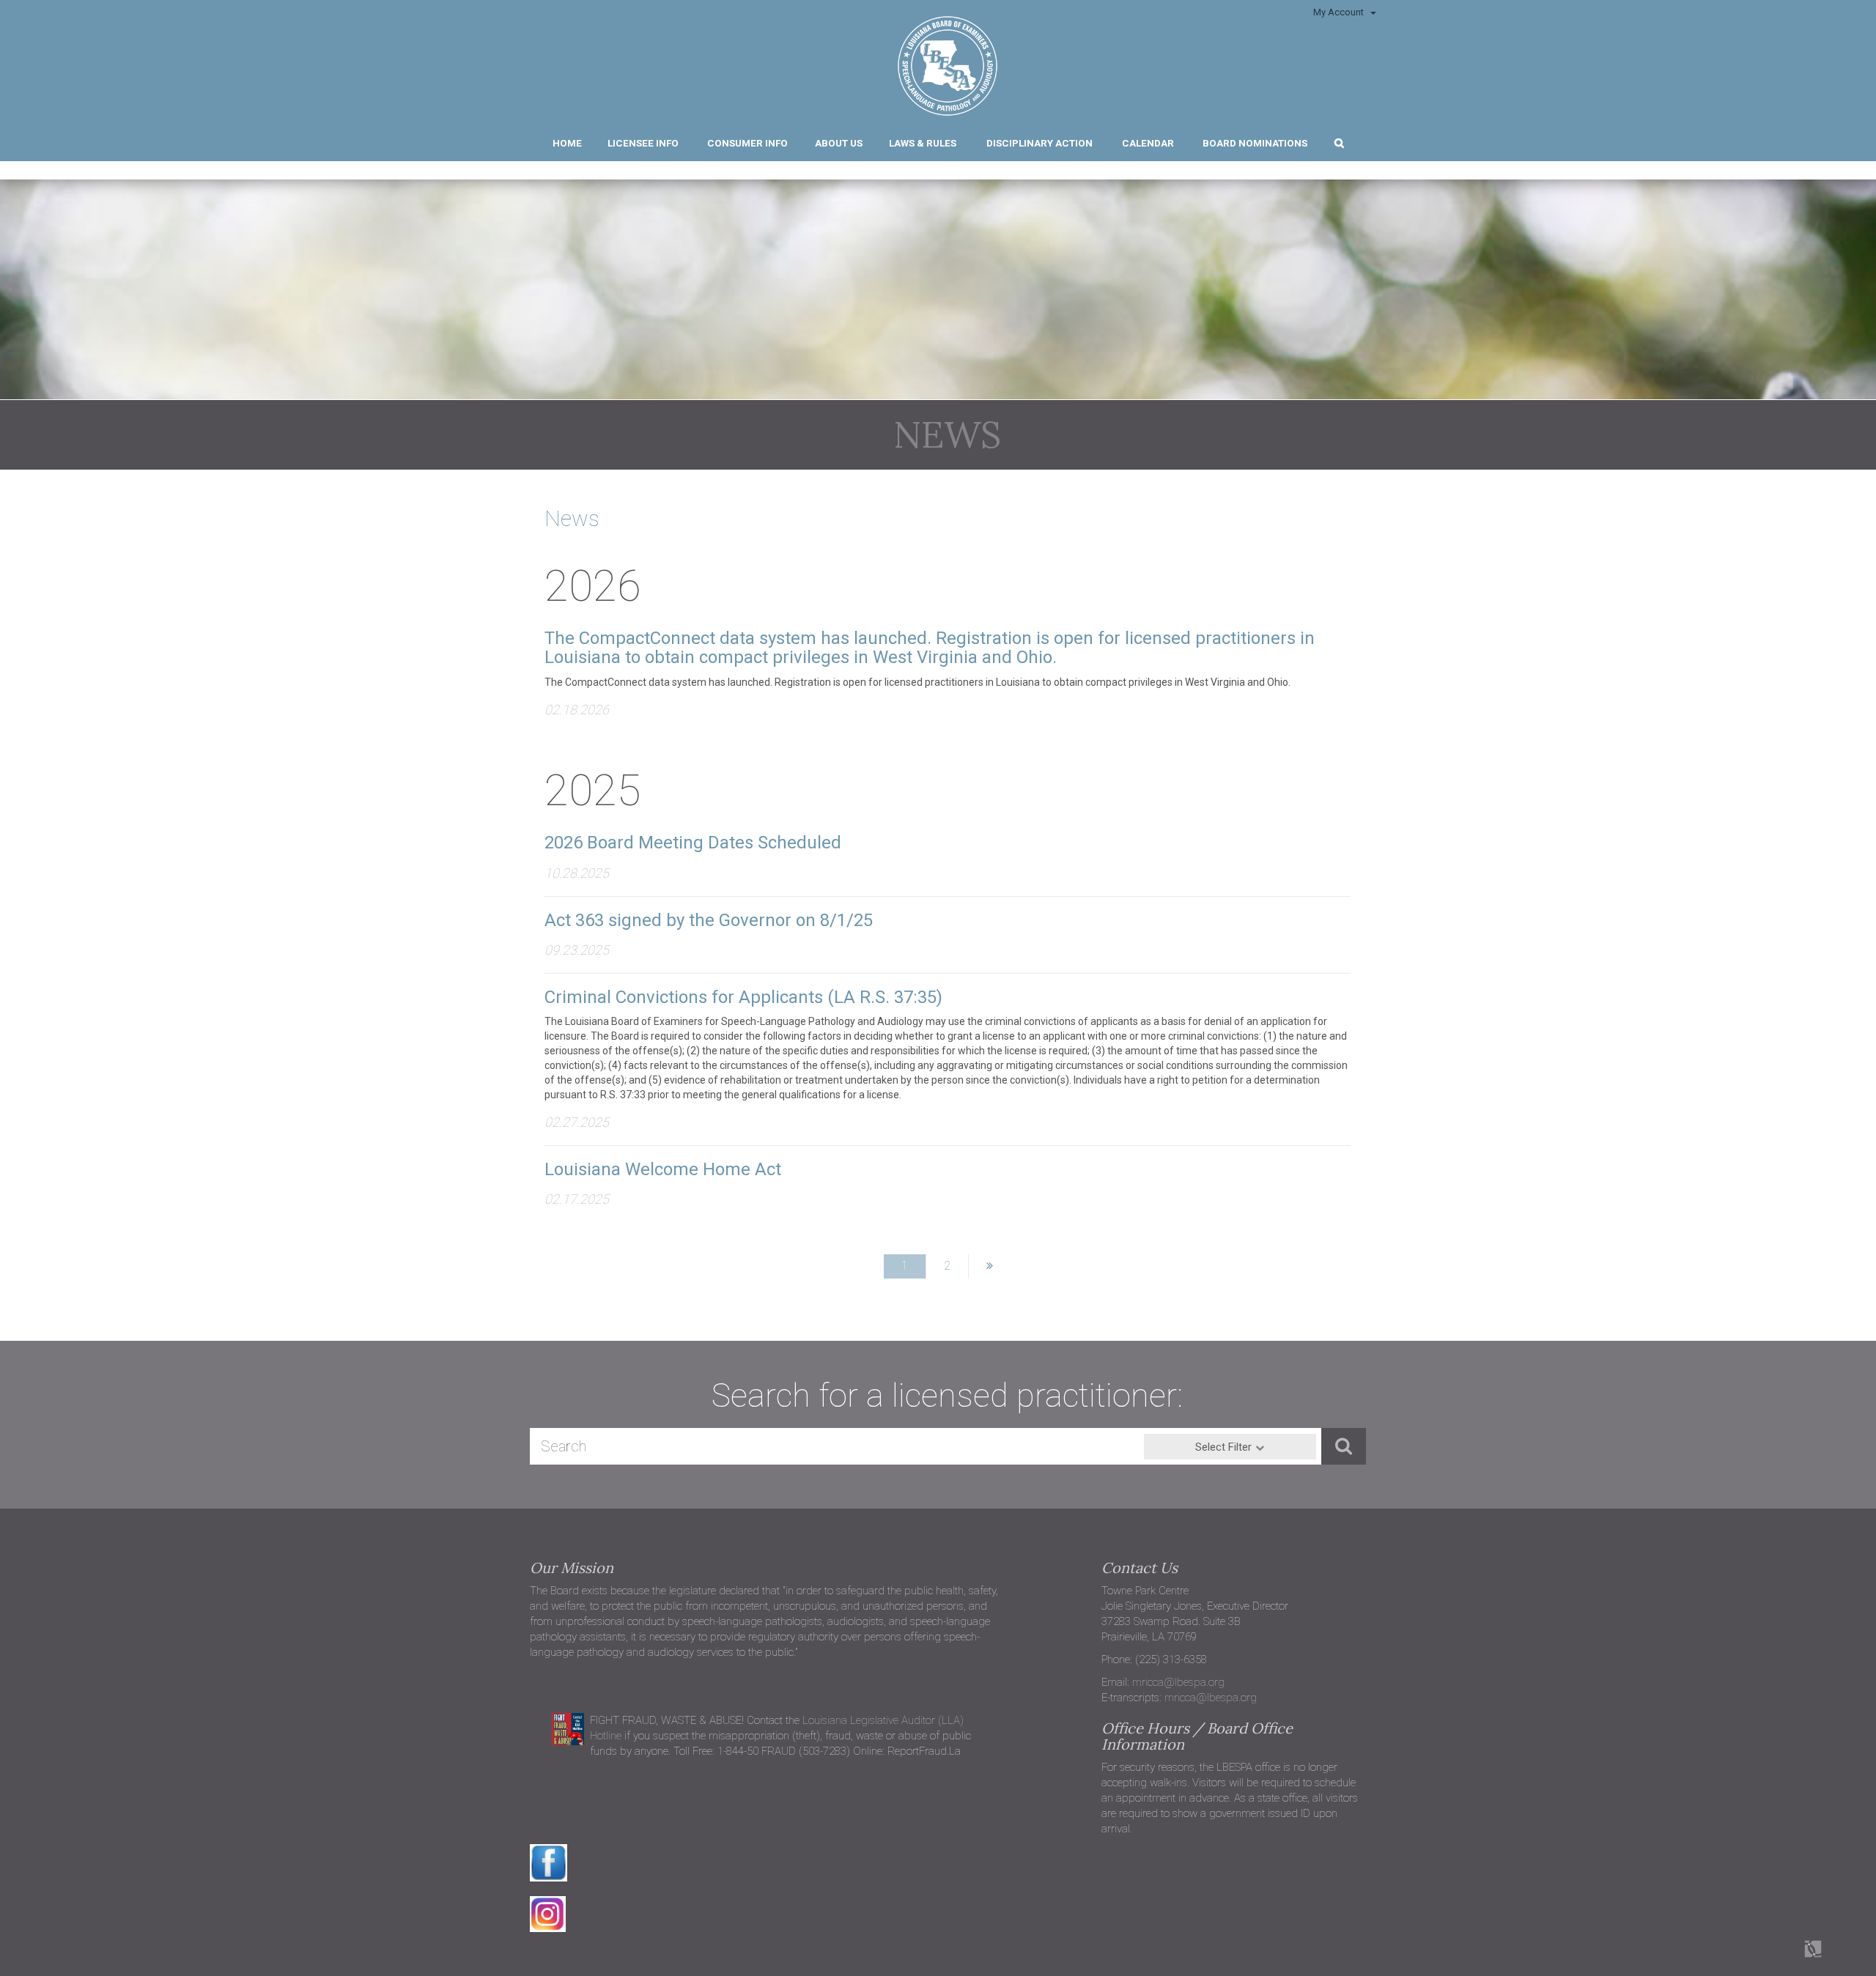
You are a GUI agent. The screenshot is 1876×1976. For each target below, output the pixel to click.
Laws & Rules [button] (923, 143)
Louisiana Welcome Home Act (663, 1169)
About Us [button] (839, 143)
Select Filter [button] (1223, 1447)
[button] (1338, 141)
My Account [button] (1340, 12)
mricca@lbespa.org (1178, 1682)
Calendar (1148, 143)
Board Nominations (1255, 143)
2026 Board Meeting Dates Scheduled (693, 843)
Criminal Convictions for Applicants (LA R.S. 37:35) (743, 997)
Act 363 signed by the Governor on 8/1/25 (709, 920)
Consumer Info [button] (747, 143)
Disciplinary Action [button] (1039, 143)
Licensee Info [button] (643, 143)
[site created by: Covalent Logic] (1780, 1957)
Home (567, 143)
